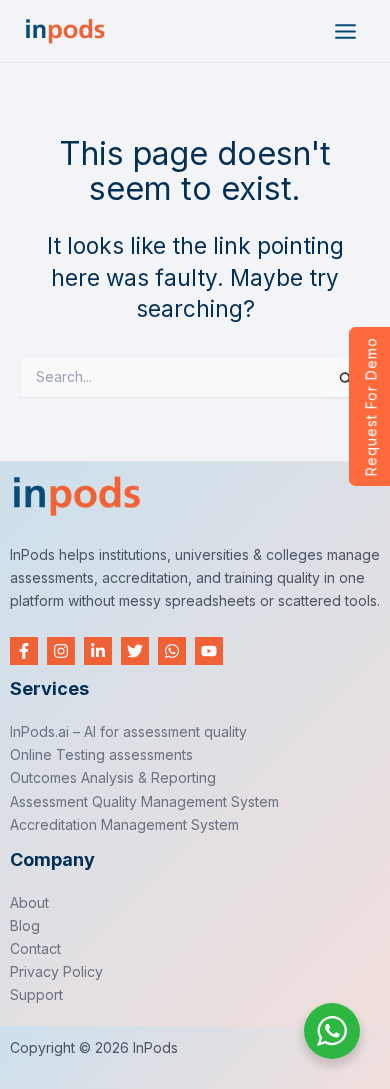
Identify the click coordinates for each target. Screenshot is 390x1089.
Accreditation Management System (124, 824)
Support (36, 994)
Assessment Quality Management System (144, 801)
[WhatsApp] (172, 651)
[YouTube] (209, 651)
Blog (25, 925)
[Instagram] (61, 651)
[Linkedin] (98, 651)
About (29, 902)
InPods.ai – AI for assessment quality (128, 731)
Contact (35, 948)
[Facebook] (24, 651)
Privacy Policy (56, 971)
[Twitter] (135, 651)
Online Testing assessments (101, 754)
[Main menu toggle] (345, 31)
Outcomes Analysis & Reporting (113, 777)
